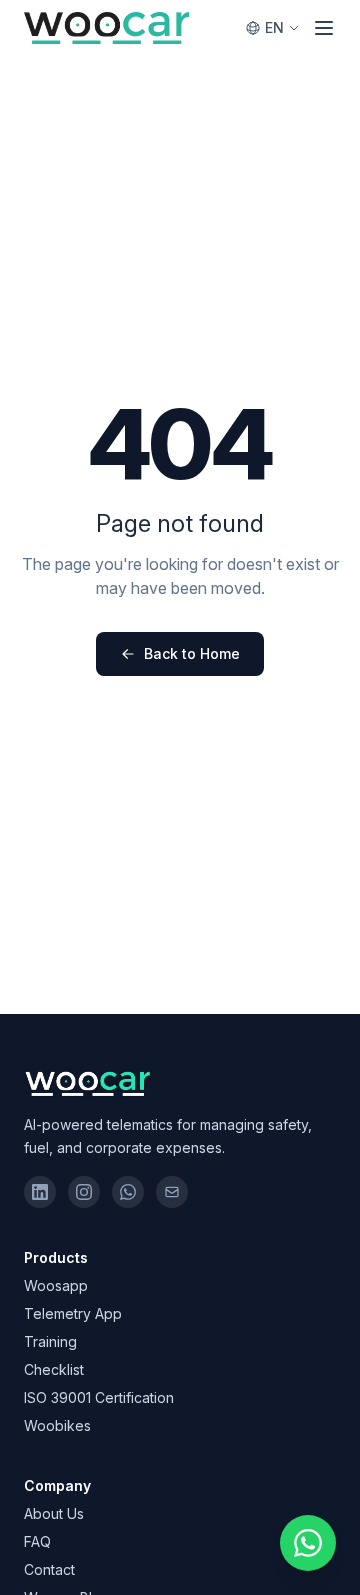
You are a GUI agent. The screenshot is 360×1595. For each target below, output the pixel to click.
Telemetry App (73, 1313)
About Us (54, 1513)
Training (50, 1341)
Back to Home (192, 653)
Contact (49, 1569)
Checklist (54, 1369)
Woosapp (56, 1285)
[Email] (172, 1192)
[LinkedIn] (40, 1192)
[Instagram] (84, 1192)
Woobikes (57, 1425)
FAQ (37, 1541)
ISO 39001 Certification (99, 1397)
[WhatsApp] (128, 1192)
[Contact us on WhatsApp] (308, 1543)
